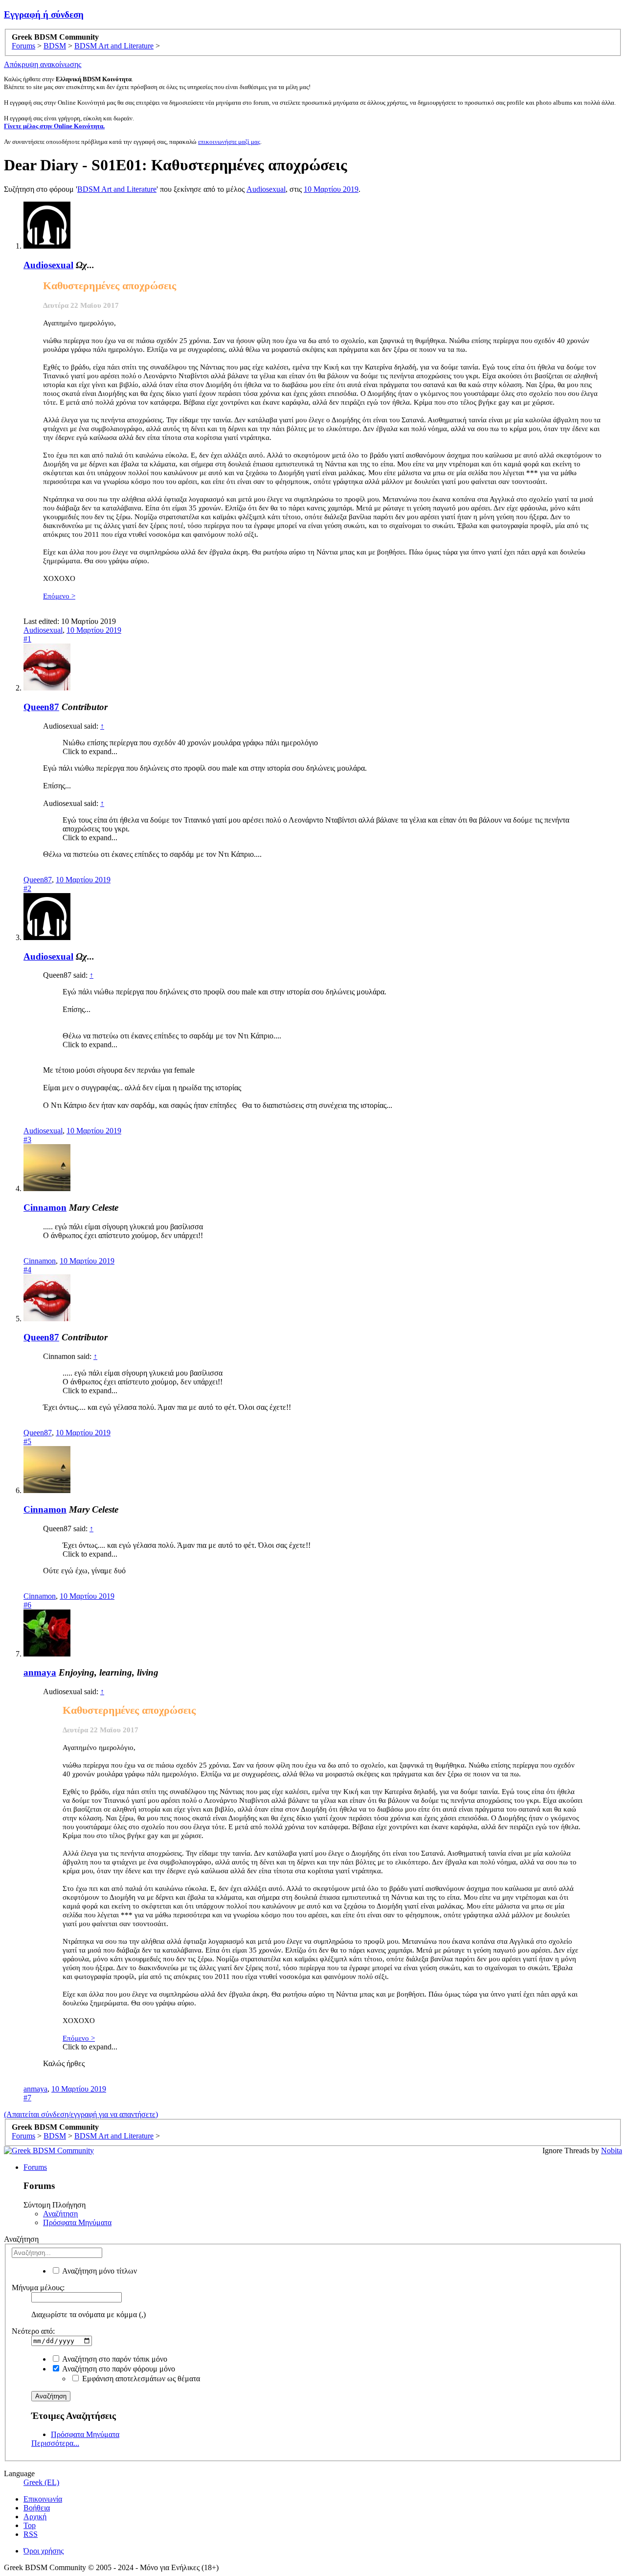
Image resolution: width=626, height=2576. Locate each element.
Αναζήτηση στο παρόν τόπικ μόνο (114, 2359)
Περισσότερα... (55, 2443)
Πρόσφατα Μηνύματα (77, 2222)
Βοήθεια (37, 2508)
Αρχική (35, 2517)
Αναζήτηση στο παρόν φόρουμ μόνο (118, 2369)
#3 (27, 1139)
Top (30, 2525)
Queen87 (41, 707)
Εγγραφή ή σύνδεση (44, 14)
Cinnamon (45, 1207)
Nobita (612, 2150)
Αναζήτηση (60, 2214)
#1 (27, 639)
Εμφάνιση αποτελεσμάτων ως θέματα (140, 2379)
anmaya (40, 1672)
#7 (27, 2098)
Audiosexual (266, 189)
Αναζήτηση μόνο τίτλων (99, 2271)
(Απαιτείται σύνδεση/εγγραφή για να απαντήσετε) (81, 2114)
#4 (27, 1270)
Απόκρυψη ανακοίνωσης (43, 64)
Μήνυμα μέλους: (38, 2288)
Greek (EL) (41, 2482)
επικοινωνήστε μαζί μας (229, 142)
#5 (27, 1441)
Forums (35, 2167)
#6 (27, 1605)
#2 (27, 888)
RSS (31, 2534)
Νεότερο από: (33, 2331)
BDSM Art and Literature (117, 189)
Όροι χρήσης (44, 2551)
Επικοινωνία (43, 2499)
